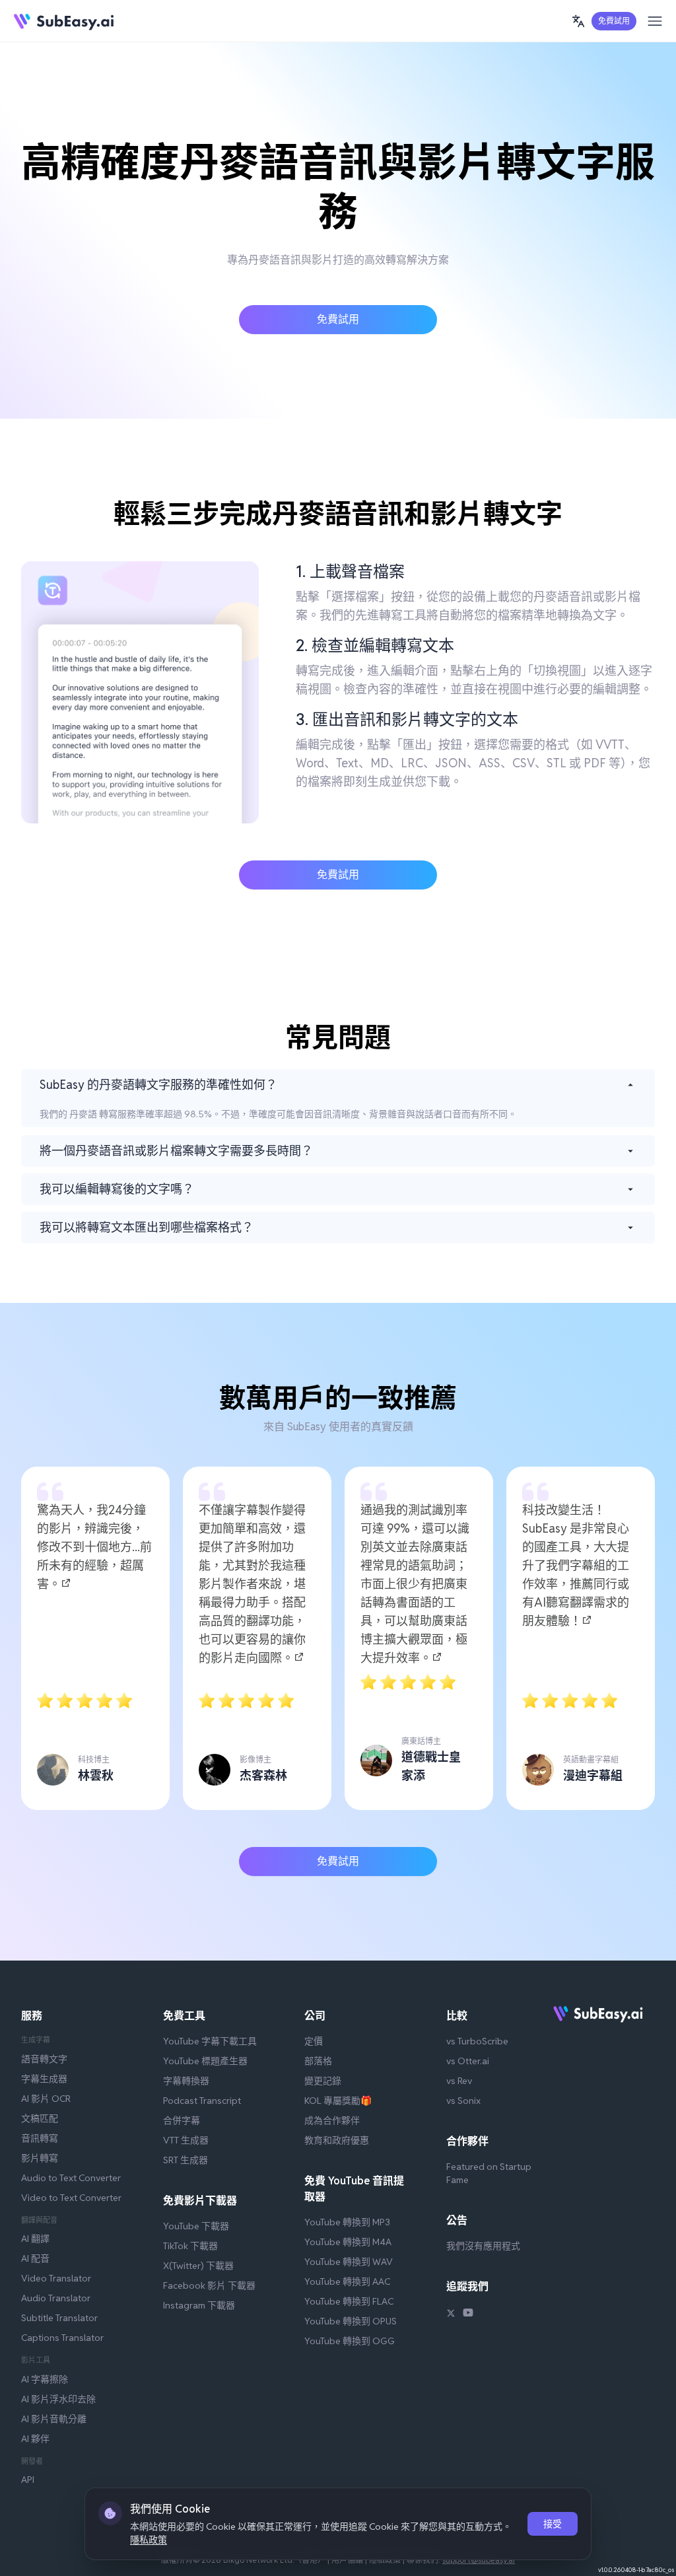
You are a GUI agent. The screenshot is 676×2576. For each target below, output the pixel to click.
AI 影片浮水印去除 (58, 2399)
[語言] (578, 21)
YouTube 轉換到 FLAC (349, 2301)
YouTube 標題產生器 (205, 2061)
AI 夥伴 (35, 2439)
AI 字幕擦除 (45, 2379)
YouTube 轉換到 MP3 (347, 2222)
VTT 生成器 (186, 2140)
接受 (553, 2524)
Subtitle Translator (59, 2318)
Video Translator (56, 2278)
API (28, 2480)
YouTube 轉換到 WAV (349, 2262)
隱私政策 (149, 2540)
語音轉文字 (44, 2059)
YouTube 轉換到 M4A (348, 2242)
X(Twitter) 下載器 (198, 2266)
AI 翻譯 (35, 2239)
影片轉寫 (40, 2158)
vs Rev (459, 2081)
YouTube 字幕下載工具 (210, 2041)
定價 (314, 2041)
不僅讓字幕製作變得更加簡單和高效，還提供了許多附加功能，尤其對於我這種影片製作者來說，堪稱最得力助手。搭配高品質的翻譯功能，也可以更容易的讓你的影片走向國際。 (252, 1584)
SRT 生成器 (186, 2160)
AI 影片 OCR (46, 2099)
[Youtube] (468, 2315)
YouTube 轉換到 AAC (347, 2281)
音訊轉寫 (40, 2138)
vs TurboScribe (477, 2041)
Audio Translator (56, 2298)
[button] (578, 21)
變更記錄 (323, 2081)
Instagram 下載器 (199, 2305)
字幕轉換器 (186, 2081)
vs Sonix (463, 2101)
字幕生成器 (44, 2079)
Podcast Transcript (202, 2101)
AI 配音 (35, 2258)
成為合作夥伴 (332, 2120)
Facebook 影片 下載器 (209, 2285)
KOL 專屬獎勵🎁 (338, 2101)
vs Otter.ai (468, 2061)
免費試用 (614, 21)
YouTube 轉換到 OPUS (351, 2321)
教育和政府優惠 (337, 2140)
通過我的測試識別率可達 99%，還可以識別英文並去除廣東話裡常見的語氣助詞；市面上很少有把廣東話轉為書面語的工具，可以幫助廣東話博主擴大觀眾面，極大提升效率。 (415, 1584)
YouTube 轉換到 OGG (350, 2341)
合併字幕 (182, 2120)
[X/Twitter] (451, 2315)
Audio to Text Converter (71, 2178)
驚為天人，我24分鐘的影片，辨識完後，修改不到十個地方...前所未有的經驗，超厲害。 (94, 1547)
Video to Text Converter (71, 2198)
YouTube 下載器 (196, 2226)
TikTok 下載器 (190, 2246)
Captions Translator (62, 2338)
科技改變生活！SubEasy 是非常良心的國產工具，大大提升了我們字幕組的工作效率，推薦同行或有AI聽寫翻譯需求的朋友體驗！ (576, 1565)
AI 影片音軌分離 (54, 2419)
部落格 (318, 2061)
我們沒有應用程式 (483, 2246)
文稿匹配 (40, 2118)
